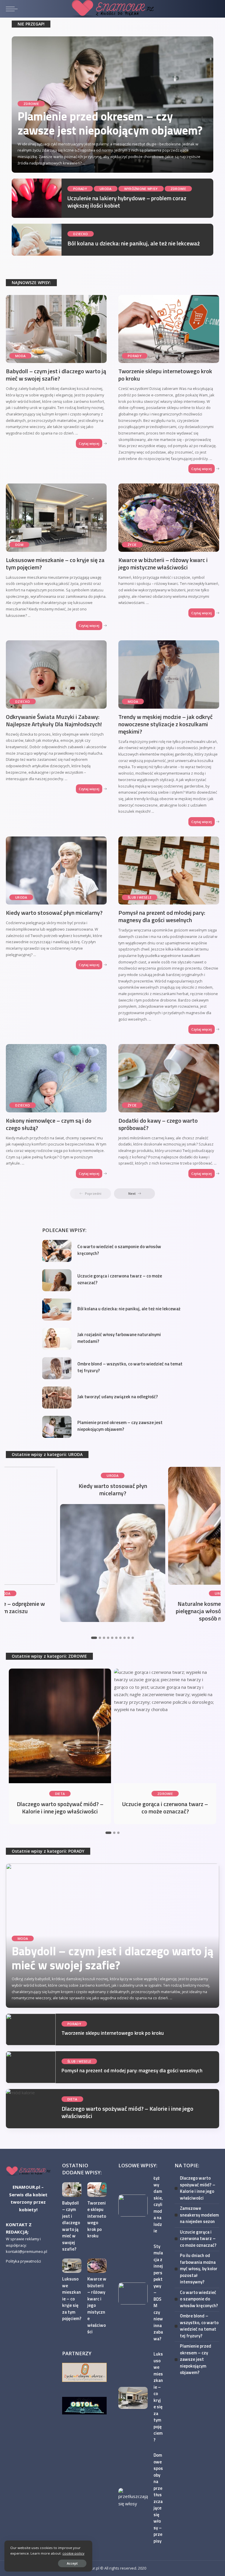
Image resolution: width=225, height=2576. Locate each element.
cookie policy (73, 2553)
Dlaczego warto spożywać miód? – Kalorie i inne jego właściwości (60, 1808)
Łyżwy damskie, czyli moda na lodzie (158, 2204)
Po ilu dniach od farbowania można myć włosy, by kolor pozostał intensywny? (199, 2269)
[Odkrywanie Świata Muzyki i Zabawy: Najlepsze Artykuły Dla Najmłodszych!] (56, 674)
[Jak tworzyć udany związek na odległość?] (57, 1398)
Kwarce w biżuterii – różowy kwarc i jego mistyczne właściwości (163, 564)
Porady (80, 189)
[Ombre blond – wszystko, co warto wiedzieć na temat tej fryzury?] (57, 1368)
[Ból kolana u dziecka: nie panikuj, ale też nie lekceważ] (37, 240)
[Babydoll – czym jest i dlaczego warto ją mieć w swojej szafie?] (56, 329)
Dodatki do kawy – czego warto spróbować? (158, 1124)
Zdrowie (31, 104)
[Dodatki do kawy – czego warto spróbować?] (169, 1078)
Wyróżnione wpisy (141, 189)
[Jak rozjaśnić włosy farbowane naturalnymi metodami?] (57, 1339)
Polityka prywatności (23, 2261)
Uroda (106, 189)
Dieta (60, 1794)
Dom (19, 545)
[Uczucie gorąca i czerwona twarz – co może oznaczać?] (57, 1280)
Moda (20, 356)
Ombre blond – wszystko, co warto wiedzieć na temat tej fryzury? (130, 1367)
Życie (132, 545)
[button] (94, 1638)
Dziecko (81, 234)
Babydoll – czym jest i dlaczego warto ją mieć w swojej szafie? (56, 375)
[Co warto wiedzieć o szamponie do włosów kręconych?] (57, 1251)
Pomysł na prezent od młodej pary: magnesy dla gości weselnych (162, 916)
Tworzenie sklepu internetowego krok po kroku (165, 375)
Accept (72, 2563)
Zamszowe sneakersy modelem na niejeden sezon (199, 2215)
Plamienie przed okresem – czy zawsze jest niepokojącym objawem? (110, 123)
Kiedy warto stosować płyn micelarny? (54, 913)
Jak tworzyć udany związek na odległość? (118, 1397)
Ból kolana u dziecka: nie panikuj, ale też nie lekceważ (134, 243)
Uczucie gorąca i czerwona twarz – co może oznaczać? (120, 1279)
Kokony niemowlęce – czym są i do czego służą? (49, 1124)
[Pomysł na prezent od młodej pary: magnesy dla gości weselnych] (169, 870)
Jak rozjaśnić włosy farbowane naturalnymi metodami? (119, 1338)
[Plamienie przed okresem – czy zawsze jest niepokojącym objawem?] (57, 1427)
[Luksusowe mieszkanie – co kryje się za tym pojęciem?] (56, 517)
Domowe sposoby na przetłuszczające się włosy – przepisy (158, 2498)
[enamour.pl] (28, 2171)
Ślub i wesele (140, 897)
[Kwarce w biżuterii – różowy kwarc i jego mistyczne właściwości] (169, 517)
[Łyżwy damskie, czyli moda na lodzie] (133, 2206)
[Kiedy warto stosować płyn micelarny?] (56, 870)
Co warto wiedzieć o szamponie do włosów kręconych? (119, 1250)
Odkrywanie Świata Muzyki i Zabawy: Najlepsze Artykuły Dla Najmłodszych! (54, 720)
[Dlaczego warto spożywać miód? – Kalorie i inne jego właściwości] (60, 1726)
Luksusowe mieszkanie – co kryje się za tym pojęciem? (55, 564)
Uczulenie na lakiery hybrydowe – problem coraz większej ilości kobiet (127, 202)
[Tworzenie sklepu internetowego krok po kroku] (169, 329)
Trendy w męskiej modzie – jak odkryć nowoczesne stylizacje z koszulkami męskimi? (166, 724)
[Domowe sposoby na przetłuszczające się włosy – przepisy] (133, 2499)
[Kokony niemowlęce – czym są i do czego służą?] (56, 1078)
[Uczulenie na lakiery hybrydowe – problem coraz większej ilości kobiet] (37, 198)
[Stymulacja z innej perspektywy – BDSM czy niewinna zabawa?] (133, 2294)
